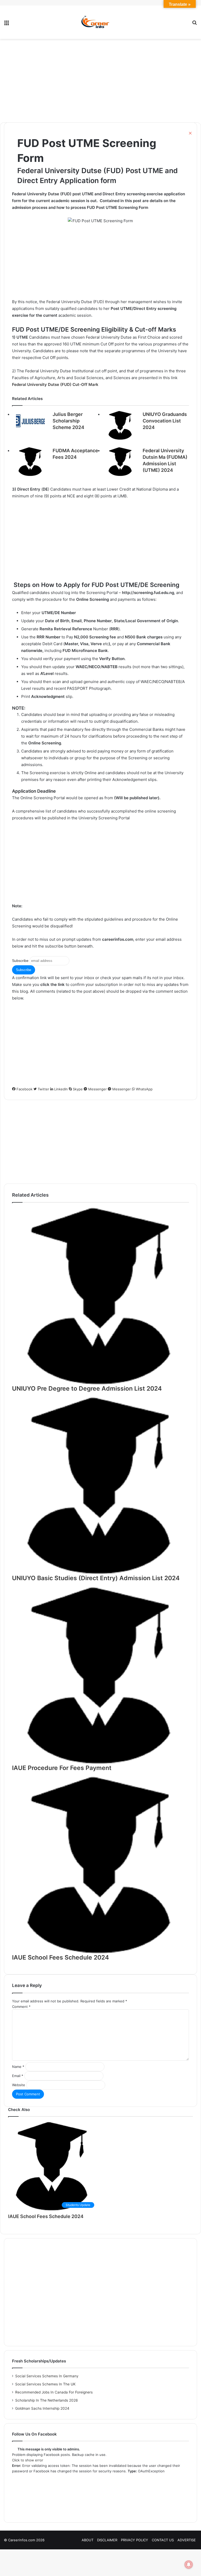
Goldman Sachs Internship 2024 (42, 2408)
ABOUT (88, 2540)
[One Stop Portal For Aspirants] (100, 22)
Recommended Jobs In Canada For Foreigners (54, 2392)
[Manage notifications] (189, 2565)
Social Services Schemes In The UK (45, 2384)
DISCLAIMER (107, 2540)
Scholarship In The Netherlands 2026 (47, 2400)
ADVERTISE (187, 2540)
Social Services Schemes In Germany (47, 2376)
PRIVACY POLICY (135, 2540)
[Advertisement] (100, 81)
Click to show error (28, 2460)
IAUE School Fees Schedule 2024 (46, 2216)
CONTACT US (163, 2540)
